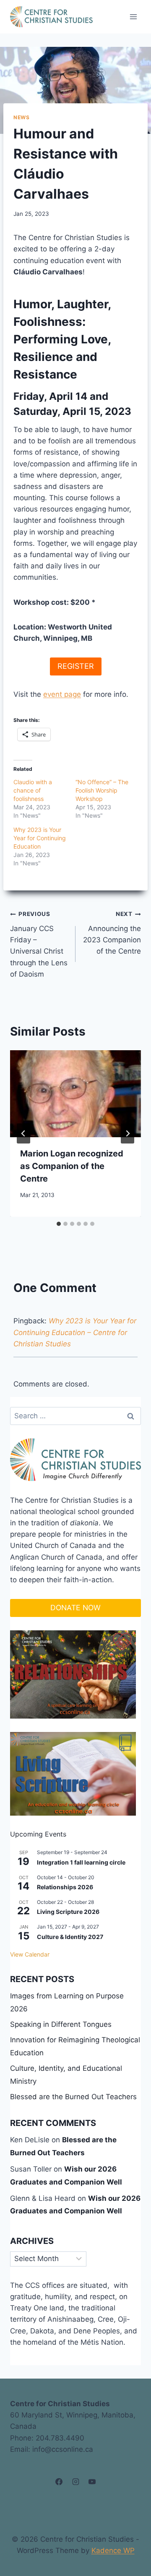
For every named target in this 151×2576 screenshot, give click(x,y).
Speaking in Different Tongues (61, 2024)
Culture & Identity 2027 (70, 1937)
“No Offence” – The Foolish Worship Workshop (102, 790)
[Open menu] (133, 17)
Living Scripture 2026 (68, 1912)
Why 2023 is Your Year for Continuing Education (40, 838)
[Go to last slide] (23, 1133)
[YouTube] (92, 2482)
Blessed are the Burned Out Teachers (73, 2097)
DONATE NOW (75, 1608)
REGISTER (76, 666)
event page (62, 694)
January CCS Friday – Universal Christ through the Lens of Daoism (39, 944)
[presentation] (75, 1094)
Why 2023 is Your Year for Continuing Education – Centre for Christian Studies (75, 1332)
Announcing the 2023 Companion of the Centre (112, 933)
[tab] (59, 1224)
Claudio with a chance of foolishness (33, 790)
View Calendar (30, 1954)
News (21, 117)
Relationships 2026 (65, 1887)
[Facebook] (59, 2482)
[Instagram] (75, 2482)
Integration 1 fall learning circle (81, 1862)
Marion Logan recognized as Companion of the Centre (72, 1166)
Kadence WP (113, 2550)
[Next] (128, 1133)
